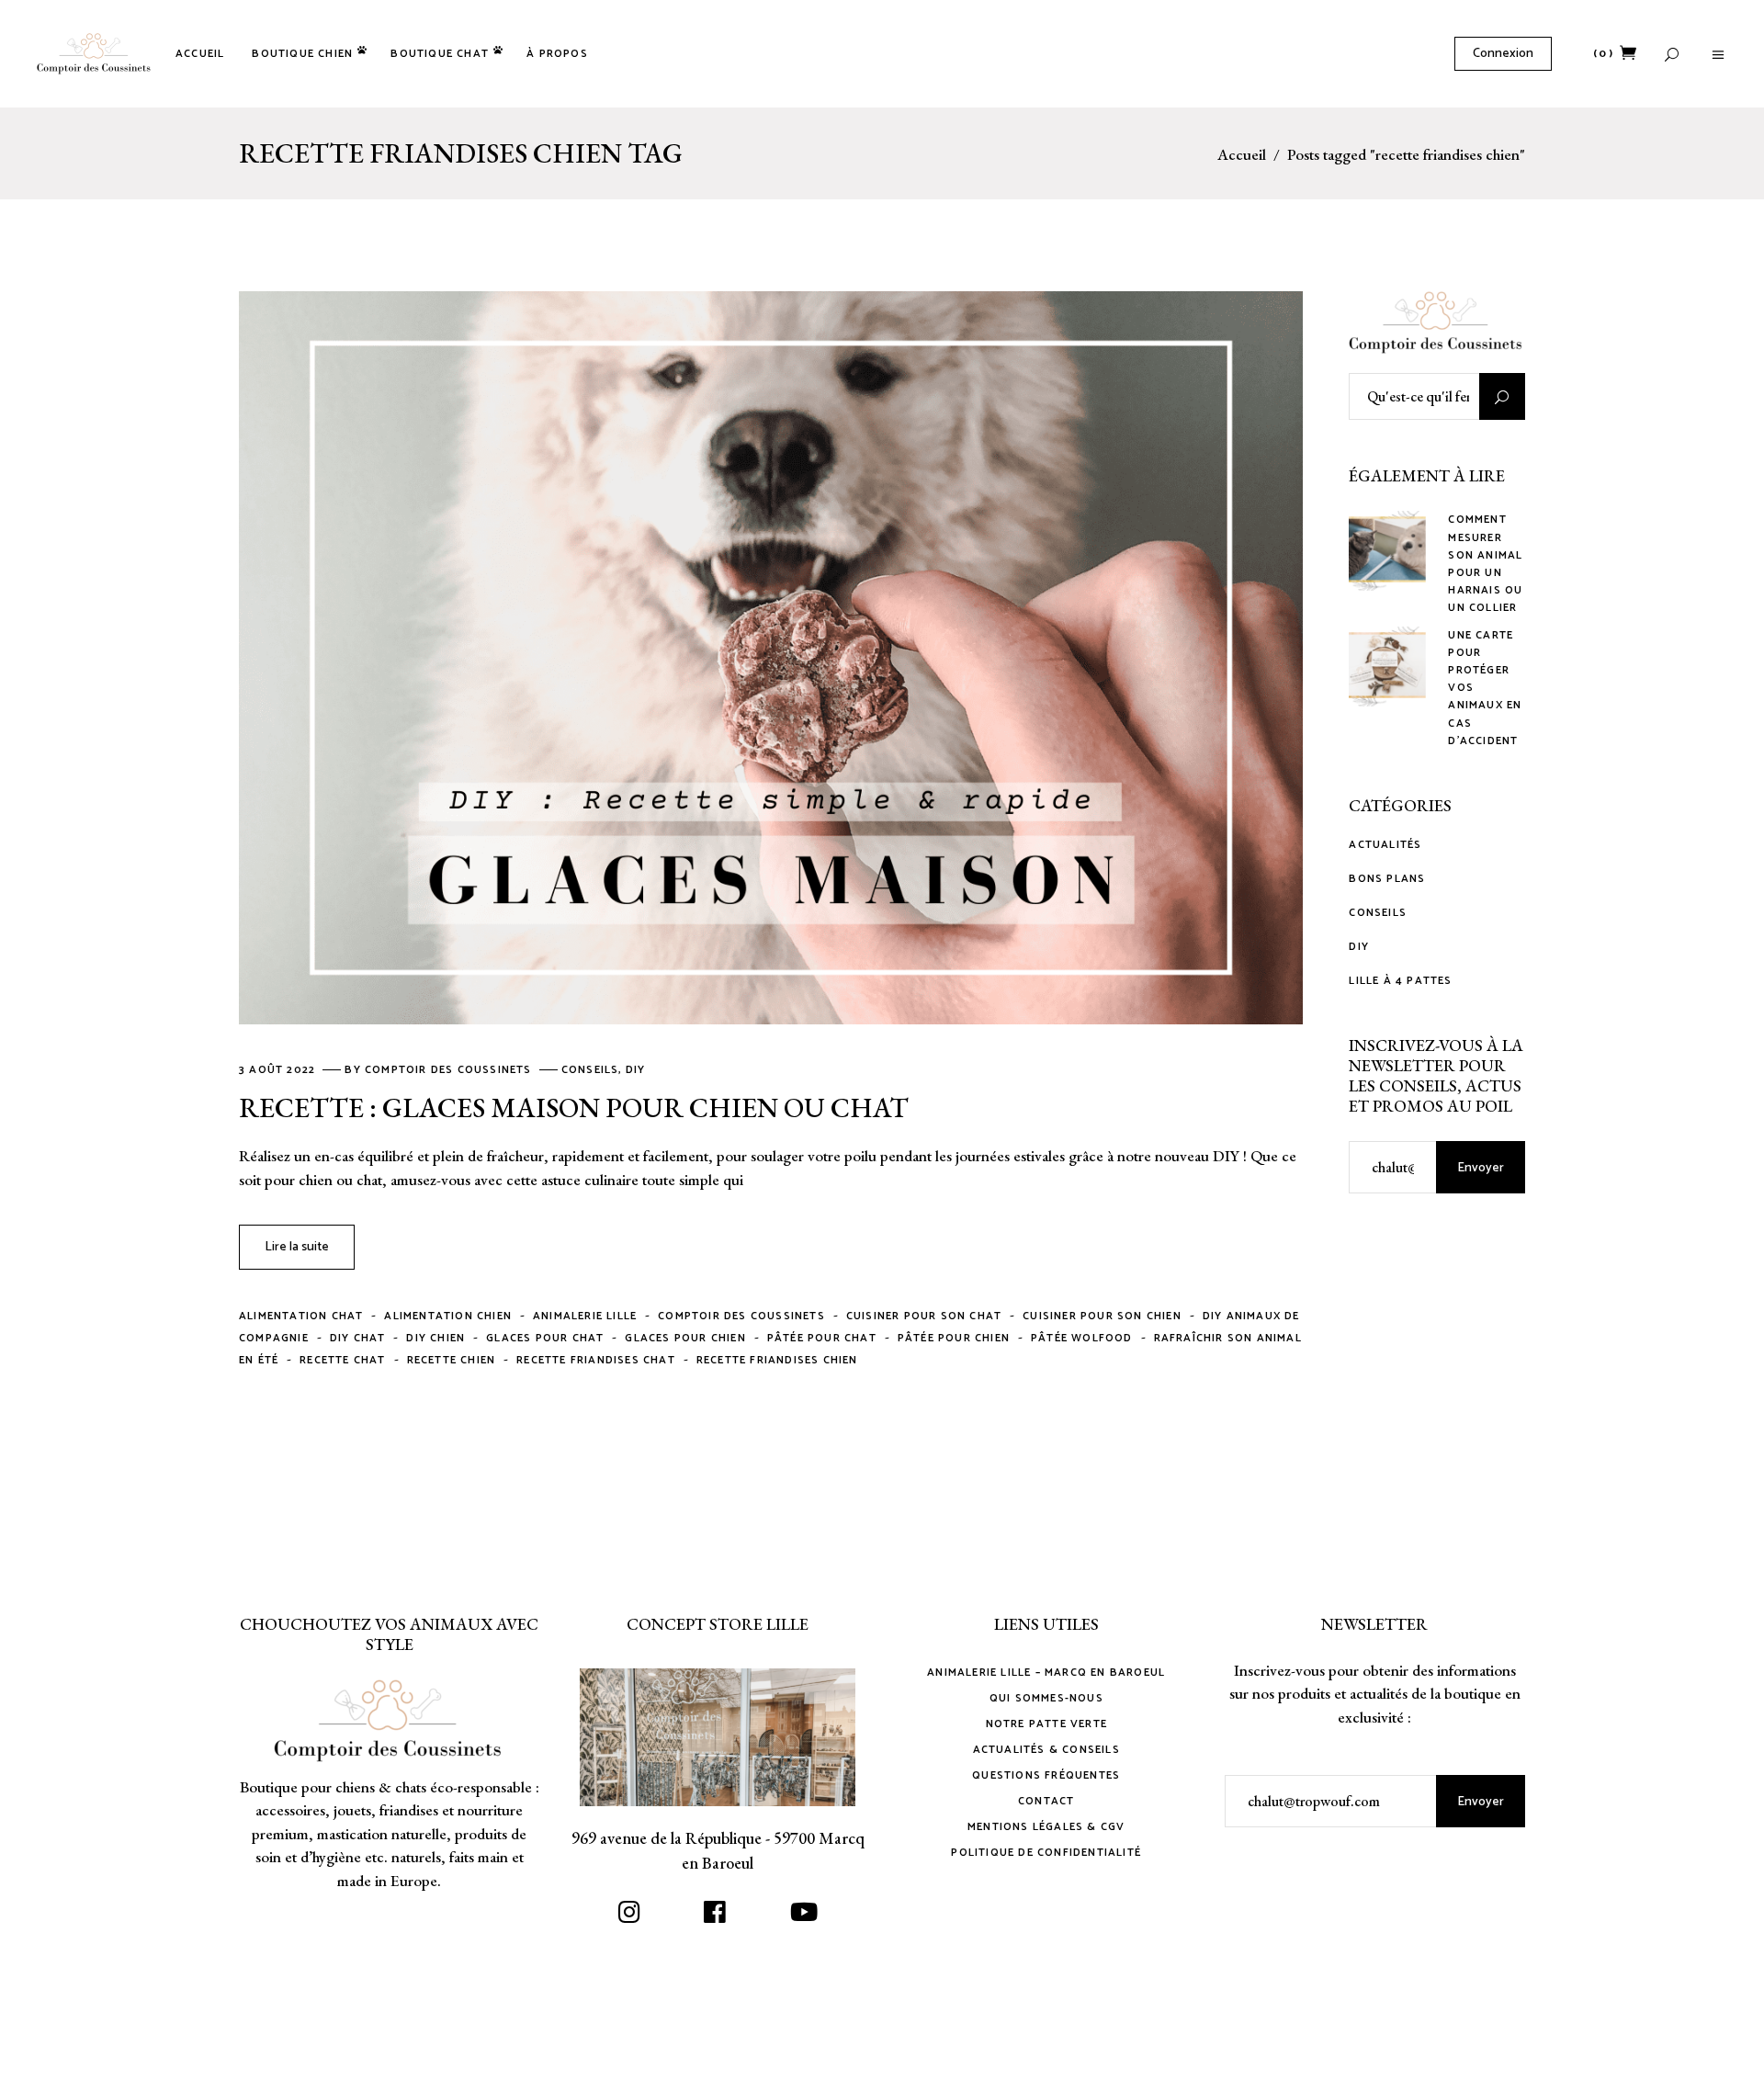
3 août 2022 (279, 1070)
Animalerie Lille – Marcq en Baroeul (1046, 1673)
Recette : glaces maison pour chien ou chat (574, 1108)
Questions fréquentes (1046, 1775)
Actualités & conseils (1046, 1750)
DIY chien (435, 1338)
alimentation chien (448, 1316)
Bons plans (1387, 879)
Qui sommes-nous (1046, 1698)
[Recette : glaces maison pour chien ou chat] (771, 658)
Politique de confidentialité (1046, 1853)
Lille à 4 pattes (1400, 981)
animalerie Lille (585, 1316)
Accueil (1242, 155)
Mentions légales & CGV (1046, 1827)
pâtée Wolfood (1082, 1338)
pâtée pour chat (822, 1338)
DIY (636, 1070)
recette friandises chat (596, 1360)
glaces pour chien (685, 1338)
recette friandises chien (777, 1360)
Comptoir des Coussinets (450, 1070)
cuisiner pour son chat (924, 1316)
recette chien (452, 1360)
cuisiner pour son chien (1102, 1316)
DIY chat (358, 1338)
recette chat (342, 1360)
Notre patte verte (1046, 1724)
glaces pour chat (545, 1338)
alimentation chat (301, 1316)
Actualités (1385, 845)
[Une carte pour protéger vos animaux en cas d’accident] (1387, 665)
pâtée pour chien (954, 1338)
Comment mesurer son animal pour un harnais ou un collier (1485, 564)
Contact (1046, 1801)
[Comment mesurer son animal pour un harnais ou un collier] (1387, 549)
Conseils (590, 1070)
